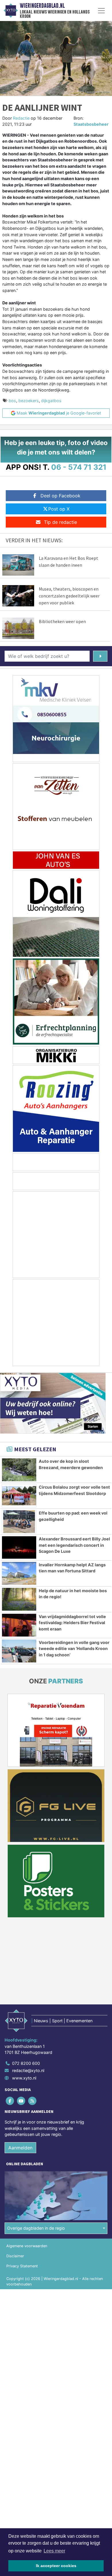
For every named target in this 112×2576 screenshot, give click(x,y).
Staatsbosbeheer (91, 124)
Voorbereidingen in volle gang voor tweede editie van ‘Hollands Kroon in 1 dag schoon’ (74, 1649)
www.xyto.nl (24, 2078)
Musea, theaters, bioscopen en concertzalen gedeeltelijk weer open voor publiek (69, 596)
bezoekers (29, 401)
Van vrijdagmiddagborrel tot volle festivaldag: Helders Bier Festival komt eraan (72, 1623)
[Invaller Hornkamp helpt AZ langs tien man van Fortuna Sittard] (19, 1573)
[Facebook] (10, 2101)
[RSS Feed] (33, 2101)
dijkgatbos (51, 401)
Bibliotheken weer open (62, 621)
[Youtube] (21, 2101)
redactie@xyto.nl (28, 2070)
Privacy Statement (22, 2266)
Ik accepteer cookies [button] (56, 2566)
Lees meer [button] (54, 2551)
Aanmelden (20, 2148)
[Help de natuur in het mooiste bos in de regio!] (19, 1599)
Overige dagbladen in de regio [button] (36, 2228)
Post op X (59, 509)
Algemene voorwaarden (27, 2246)
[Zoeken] (100, 656)
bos (12, 401)
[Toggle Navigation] (101, 11)
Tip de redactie (60, 522)
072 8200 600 (26, 2063)
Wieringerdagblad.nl (42, 6)
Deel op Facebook (60, 496)
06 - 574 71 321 (79, 467)
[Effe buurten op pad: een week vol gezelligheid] (19, 1522)
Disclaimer (15, 2256)
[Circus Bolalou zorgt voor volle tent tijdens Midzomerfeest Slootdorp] (19, 1496)
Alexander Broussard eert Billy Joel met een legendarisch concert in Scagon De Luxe (74, 1545)
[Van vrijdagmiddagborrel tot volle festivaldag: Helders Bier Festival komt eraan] (19, 1625)
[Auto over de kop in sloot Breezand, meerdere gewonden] (19, 1470)
